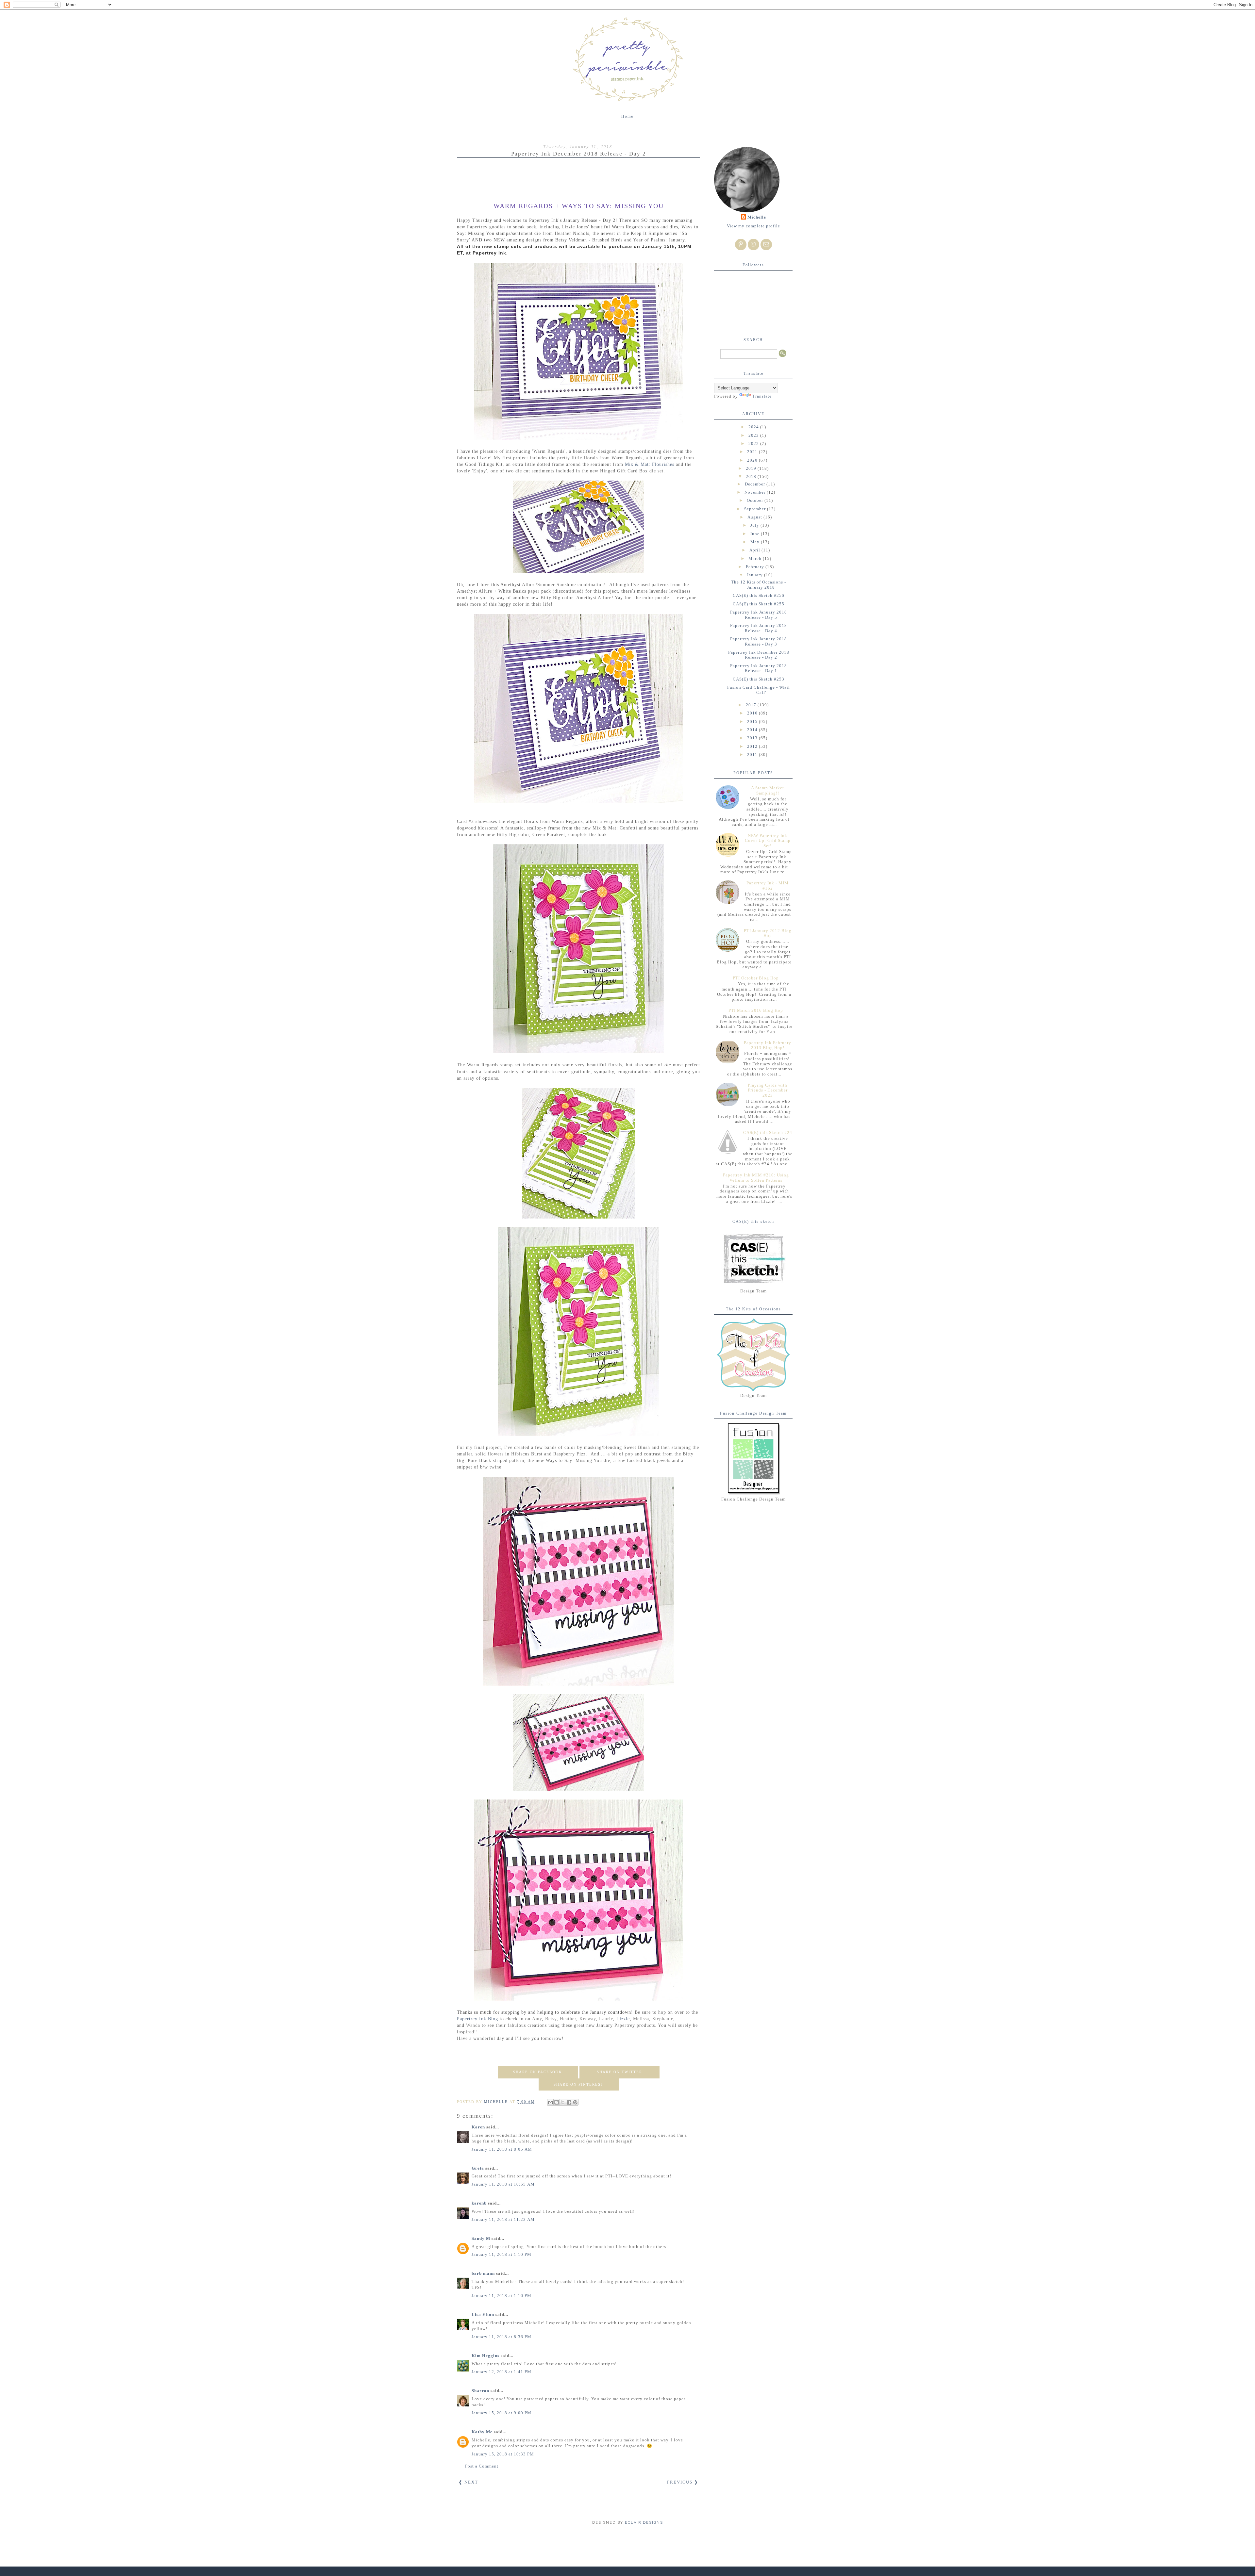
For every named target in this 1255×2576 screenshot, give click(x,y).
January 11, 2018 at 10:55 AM (503, 2184)
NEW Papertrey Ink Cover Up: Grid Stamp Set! (768, 841)
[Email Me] (766, 245)
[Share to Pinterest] (575, 2102)
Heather (568, 2019)
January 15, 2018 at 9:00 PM (502, 2413)
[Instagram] (753, 245)
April (755, 550)
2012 (753, 746)
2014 (753, 730)
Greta (478, 2168)
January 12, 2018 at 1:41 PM (502, 2372)
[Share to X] (563, 2102)
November (756, 492)
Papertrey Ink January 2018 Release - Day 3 (759, 641)
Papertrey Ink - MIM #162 (768, 886)
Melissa (641, 2019)
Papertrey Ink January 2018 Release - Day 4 (759, 628)
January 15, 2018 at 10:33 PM (503, 2454)
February (756, 567)
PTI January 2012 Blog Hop (768, 933)
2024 (754, 427)
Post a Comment (482, 2466)
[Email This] (550, 2102)
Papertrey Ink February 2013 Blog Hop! (768, 1045)
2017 (752, 705)
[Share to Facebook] (569, 2102)
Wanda (473, 2025)
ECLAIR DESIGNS (643, 2523)
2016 (753, 713)
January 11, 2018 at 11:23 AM (503, 2219)
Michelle (757, 217)
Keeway (588, 2019)
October (756, 500)
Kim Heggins (485, 2356)
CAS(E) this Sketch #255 (759, 604)
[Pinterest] (741, 245)
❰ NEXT (468, 2482)
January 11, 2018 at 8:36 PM (502, 2337)
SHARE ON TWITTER (619, 2072)
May (756, 542)
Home (627, 116)
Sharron (480, 2391)
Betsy (551, 2019)
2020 (753, 460)
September (756, 509)
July (755, 525)
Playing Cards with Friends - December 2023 (768, 1090)
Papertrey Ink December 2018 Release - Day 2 (759, 655)
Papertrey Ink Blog (477, 2019)
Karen (478, 2127)
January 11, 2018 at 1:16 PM (502, 2296)
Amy (537, 2019)
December (756, 484)
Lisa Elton (483, 2314)
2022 (754, 443)
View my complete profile (753, 226)
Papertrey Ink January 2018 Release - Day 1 (759, 668)
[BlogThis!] (557, 2102)
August (755, 517)
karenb (479, 2203)
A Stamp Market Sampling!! (768, 790)
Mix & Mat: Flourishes (650, 464)
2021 (753, 452)
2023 (754, 435)
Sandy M (481, 2238)
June (755, 534)
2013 (753, 738)
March (756, 558)
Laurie (606, 2019)
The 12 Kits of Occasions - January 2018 (759, 585)
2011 (753, 755)
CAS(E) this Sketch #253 (759, 679)
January (755, 575)
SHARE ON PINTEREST (579, 2084)
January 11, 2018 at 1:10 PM (502, 2254)
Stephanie (663, 2019)
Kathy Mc (482, 2432)
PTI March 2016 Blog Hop (756, 1010)
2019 (752, 468)
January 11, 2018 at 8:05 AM (502, 2149)
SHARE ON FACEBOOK (538, 2072)
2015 (753, 722)
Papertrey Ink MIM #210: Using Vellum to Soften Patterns (756, 1178)
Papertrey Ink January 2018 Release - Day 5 (759, 615)
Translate (762, 396)
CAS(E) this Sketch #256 (759, 595)
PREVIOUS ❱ (683, 2482)
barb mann (483, 2273)
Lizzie (623, 2019)
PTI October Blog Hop (756, 978)
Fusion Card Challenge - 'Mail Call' (759, 690)
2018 (752, 476)
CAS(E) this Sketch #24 (768, 1132)
